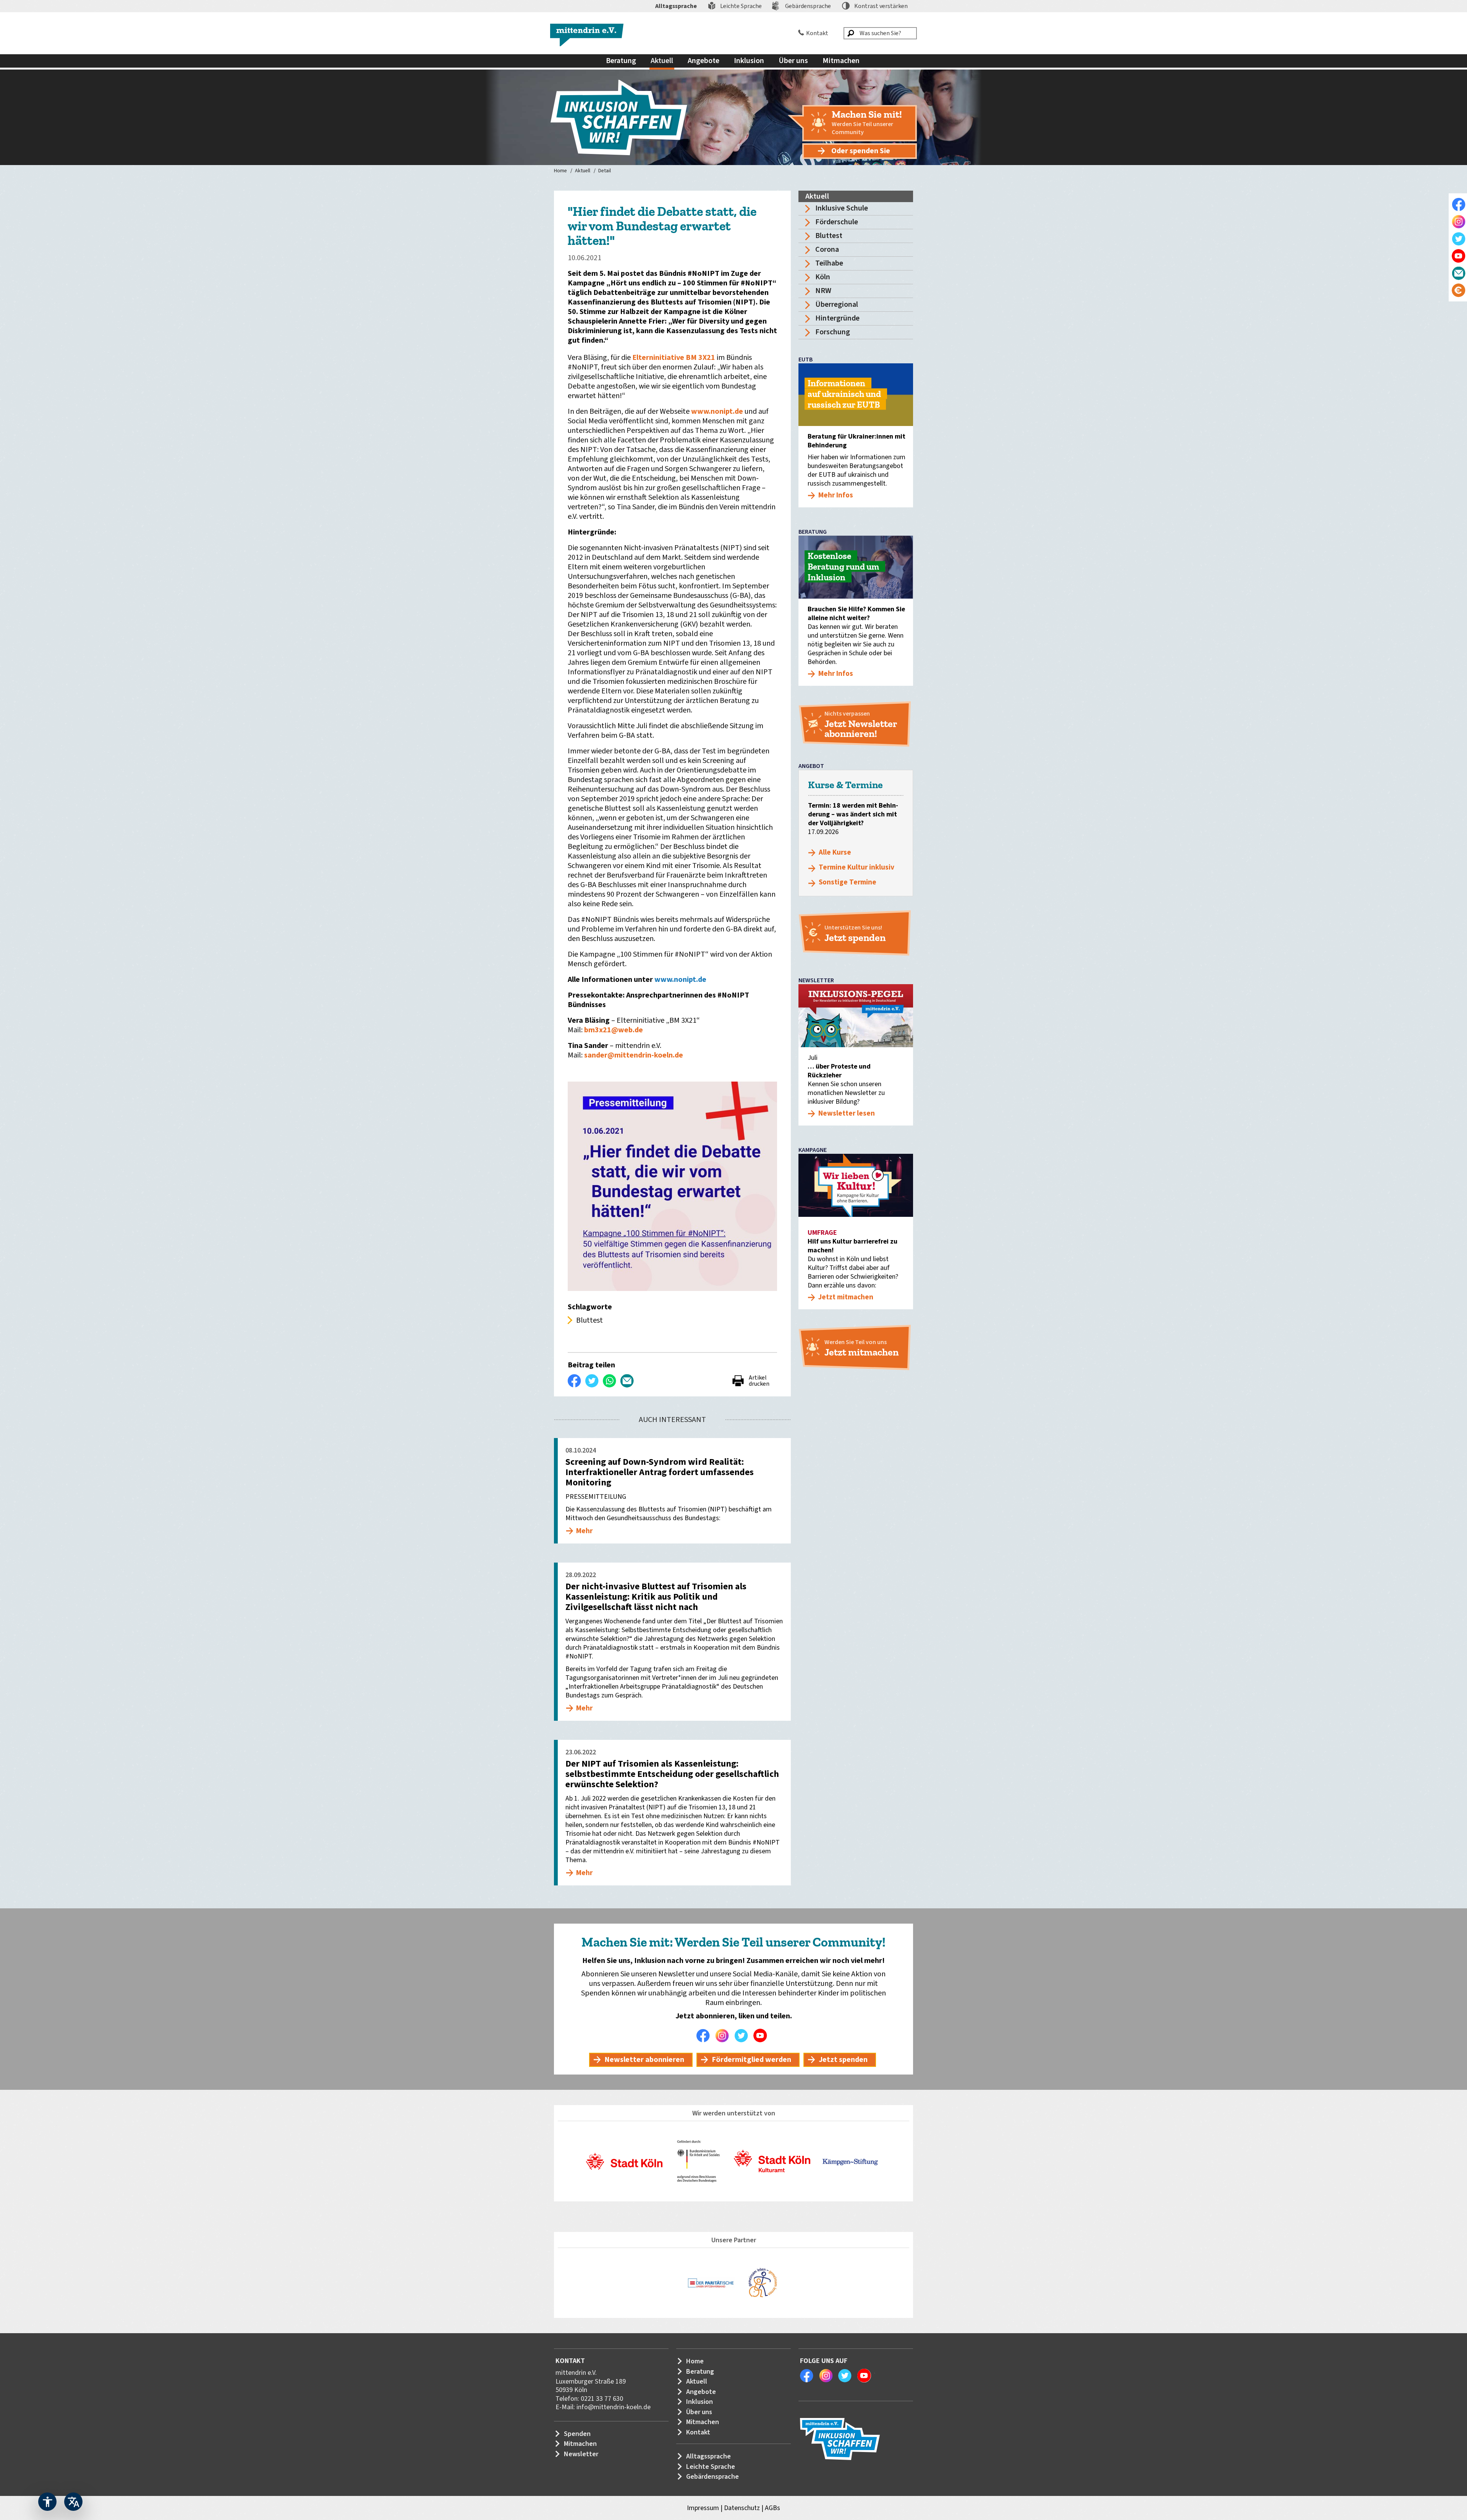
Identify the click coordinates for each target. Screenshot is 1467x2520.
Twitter (743, 2036)
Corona (827, 249)
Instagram (724, 2036)
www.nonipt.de (718, 411)
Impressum (703, 2508)
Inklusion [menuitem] (749, 61)
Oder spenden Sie (861, 151)
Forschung (833, 332)
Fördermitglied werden (751, 2060)
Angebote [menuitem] (704, 61)
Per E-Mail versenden (627, 1381)
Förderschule (837, 222)
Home (560, 171)
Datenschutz (742, 2508)
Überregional (837, 304)
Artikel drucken (759, 1381)
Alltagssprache (676, 6)
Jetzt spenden (843, 2060)
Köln (823, 277)
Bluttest (829, 236)
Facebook (705, 2036)
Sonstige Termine (848, 882)
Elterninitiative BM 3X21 (674, 358)
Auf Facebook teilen (575, 1381)
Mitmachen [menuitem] (841, 61)
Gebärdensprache (808, 6)
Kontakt (817, 33)
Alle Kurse (835, 853)
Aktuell (583, 171)
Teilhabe (829, 263)
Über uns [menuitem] (793, 61)
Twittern (592, 1381)
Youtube (762, 2036)
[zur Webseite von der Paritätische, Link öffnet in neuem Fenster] (711, 2283)
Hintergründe (837, 318)
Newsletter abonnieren (644, 2060)
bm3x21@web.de (614, 1030)
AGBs (772, 2508)
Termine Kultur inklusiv (857, 867)
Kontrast (881, 6)
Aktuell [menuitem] (662, 61)
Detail (605, 171)
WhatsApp (610, 1381)
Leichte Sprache (741, 6)
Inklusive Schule (842, 208)
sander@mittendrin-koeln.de (634, 1055)
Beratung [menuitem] (621, 61)
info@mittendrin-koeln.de (614, 2407)
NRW (823, 291)
